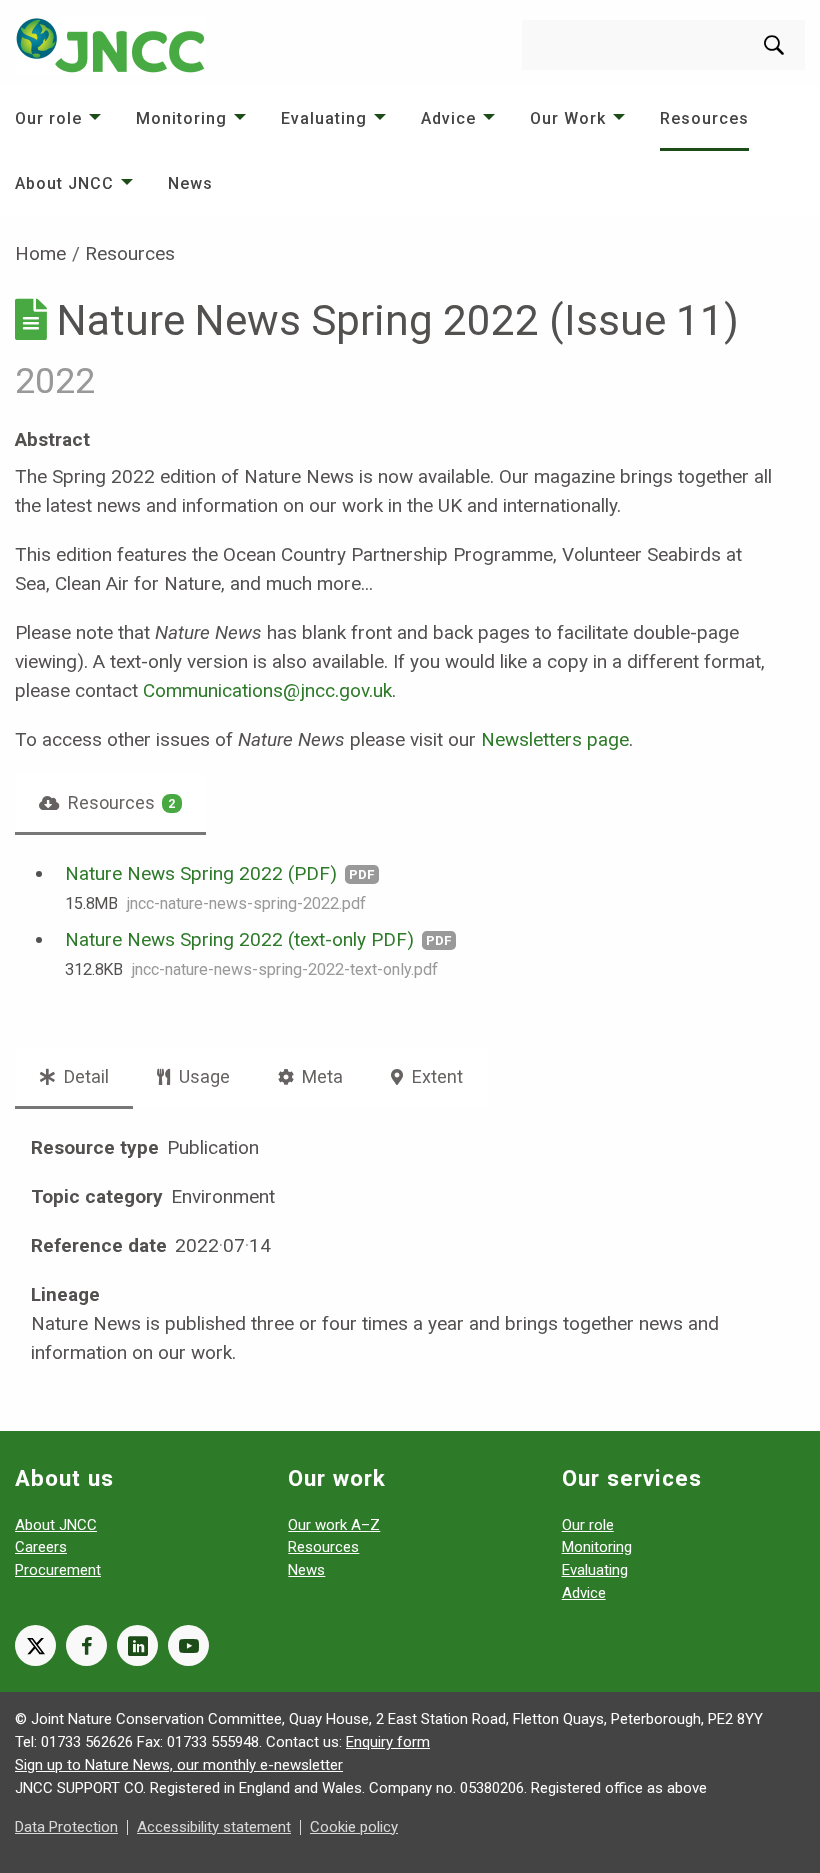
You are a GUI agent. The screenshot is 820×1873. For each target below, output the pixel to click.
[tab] (110, 803)
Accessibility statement (214, 1827)
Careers (41, 1547)
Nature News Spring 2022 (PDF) (201, 873)
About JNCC (64, 183)
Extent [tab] (435, 1076)
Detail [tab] (84, 1076)
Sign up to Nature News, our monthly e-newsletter (179, 1765)
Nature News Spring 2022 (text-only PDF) (239, 939)
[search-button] (774, 45)
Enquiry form (388, 1742)
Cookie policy (354, 1827)
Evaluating (324, 118)
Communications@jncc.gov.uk (267, 690)
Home (40, 253)
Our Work (568, 118)
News (190, 183)
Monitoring (181, 118)
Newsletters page (555, 739)
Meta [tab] (320, 1076)
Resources (704, 118)
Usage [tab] (202, 1076)
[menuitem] (60, 118)
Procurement (58, 1570)
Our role (48, 118)
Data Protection (66, 1827)
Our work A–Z (334, 1525)
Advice (448, 118)
